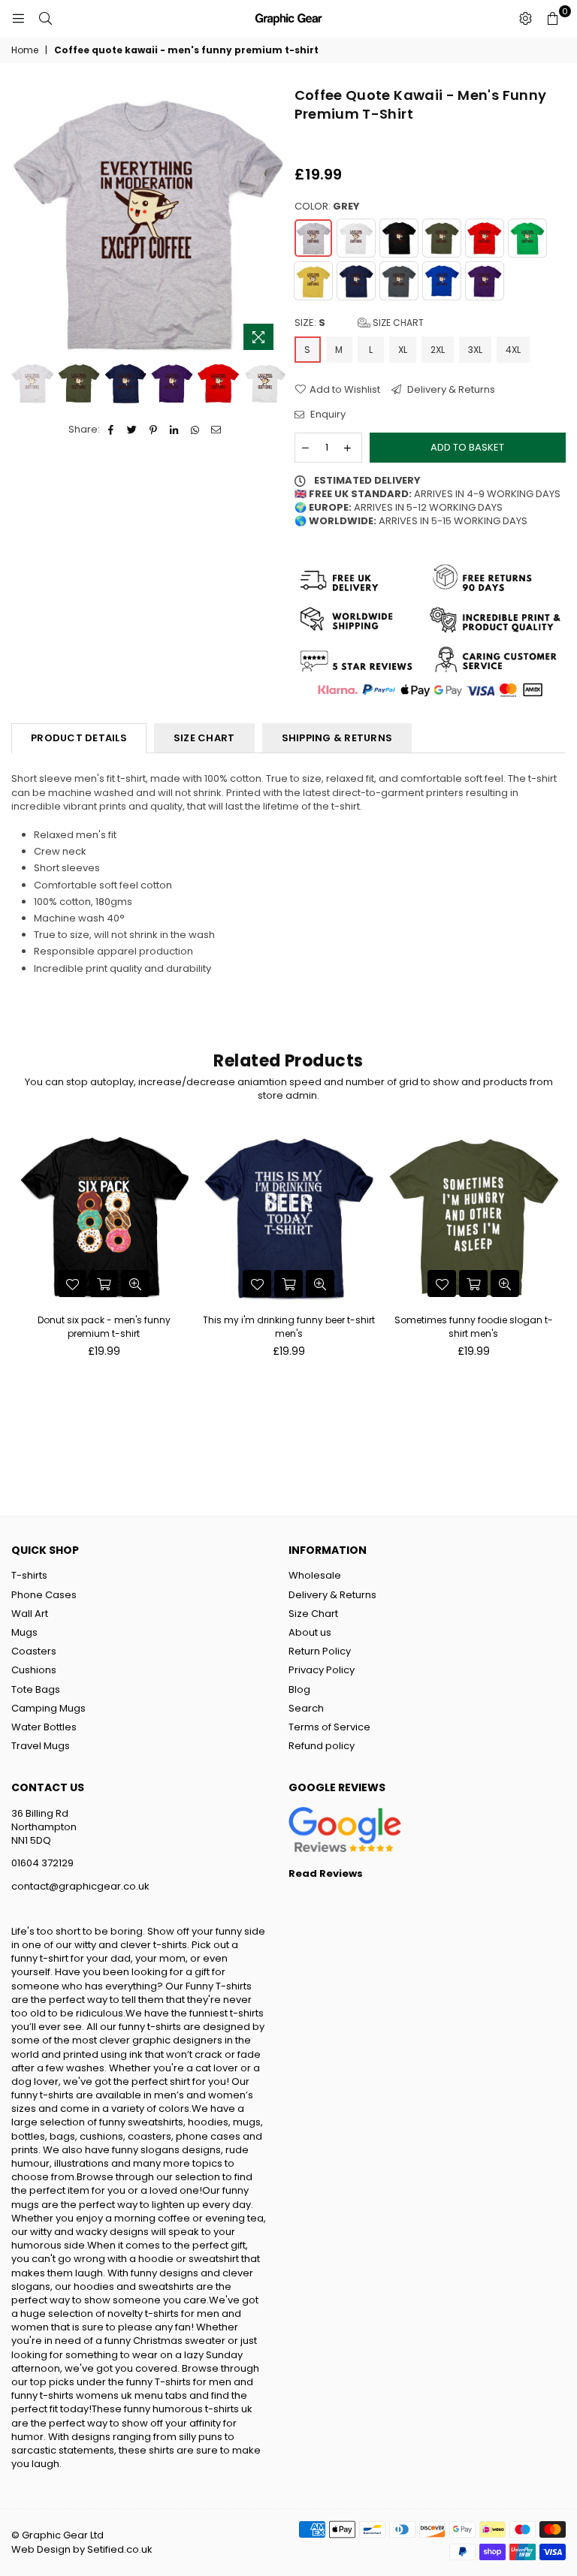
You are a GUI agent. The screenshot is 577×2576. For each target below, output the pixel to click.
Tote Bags (36, 1689)
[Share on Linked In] (175, 430)
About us (310, 1632)
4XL (513, 350)
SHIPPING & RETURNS (337, 738)
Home (25, 50)
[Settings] (525, 19)
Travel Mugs (41, 1746)
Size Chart (397, 323)
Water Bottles (44, 1727)
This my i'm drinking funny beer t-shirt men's (289, 1327)
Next (270, 222)
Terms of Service (329, 1727)
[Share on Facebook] (112, 430)
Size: (359, 323)
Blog (299, 1689)
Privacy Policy (322, 1670)
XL (403, 350)
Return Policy (320, 1651)
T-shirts (29, 1575)
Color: (327, 207)
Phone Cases (44, 1595)
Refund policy (322, 1746)
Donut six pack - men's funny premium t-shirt (104, 1327)
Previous (24, 222)
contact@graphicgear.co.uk (80, 1886)
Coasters (34, 1651)
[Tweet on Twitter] (133, 430)
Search (306, 1708)
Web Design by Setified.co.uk (82, 2549)
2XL (438, 350)
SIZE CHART (204, 738)
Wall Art (30, 1614)
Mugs (24, 1632)
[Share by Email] (217, 430)
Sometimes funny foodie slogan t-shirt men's (474, 1327)
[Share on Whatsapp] (196, 430)
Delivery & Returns (450, 390)
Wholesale (315, 1575)
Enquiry (327, 415)
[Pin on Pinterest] (154, 430)
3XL (475, 350)
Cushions (34, 1670)
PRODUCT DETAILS (79, 738)
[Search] (45, 19)
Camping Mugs (48, 1708)
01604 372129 (42, 1863)
